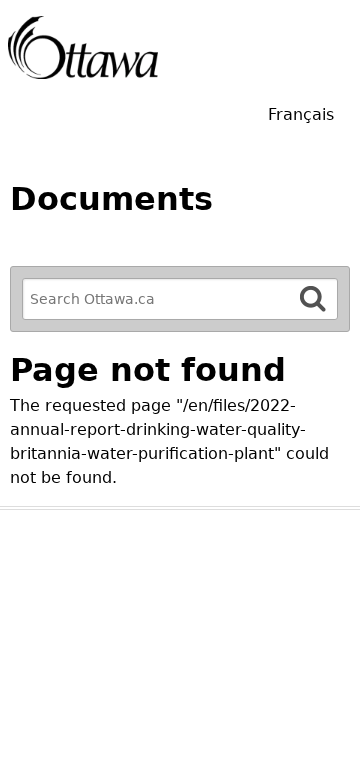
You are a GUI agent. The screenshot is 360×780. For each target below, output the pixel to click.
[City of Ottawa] (83, 47)
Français (301, 114)
